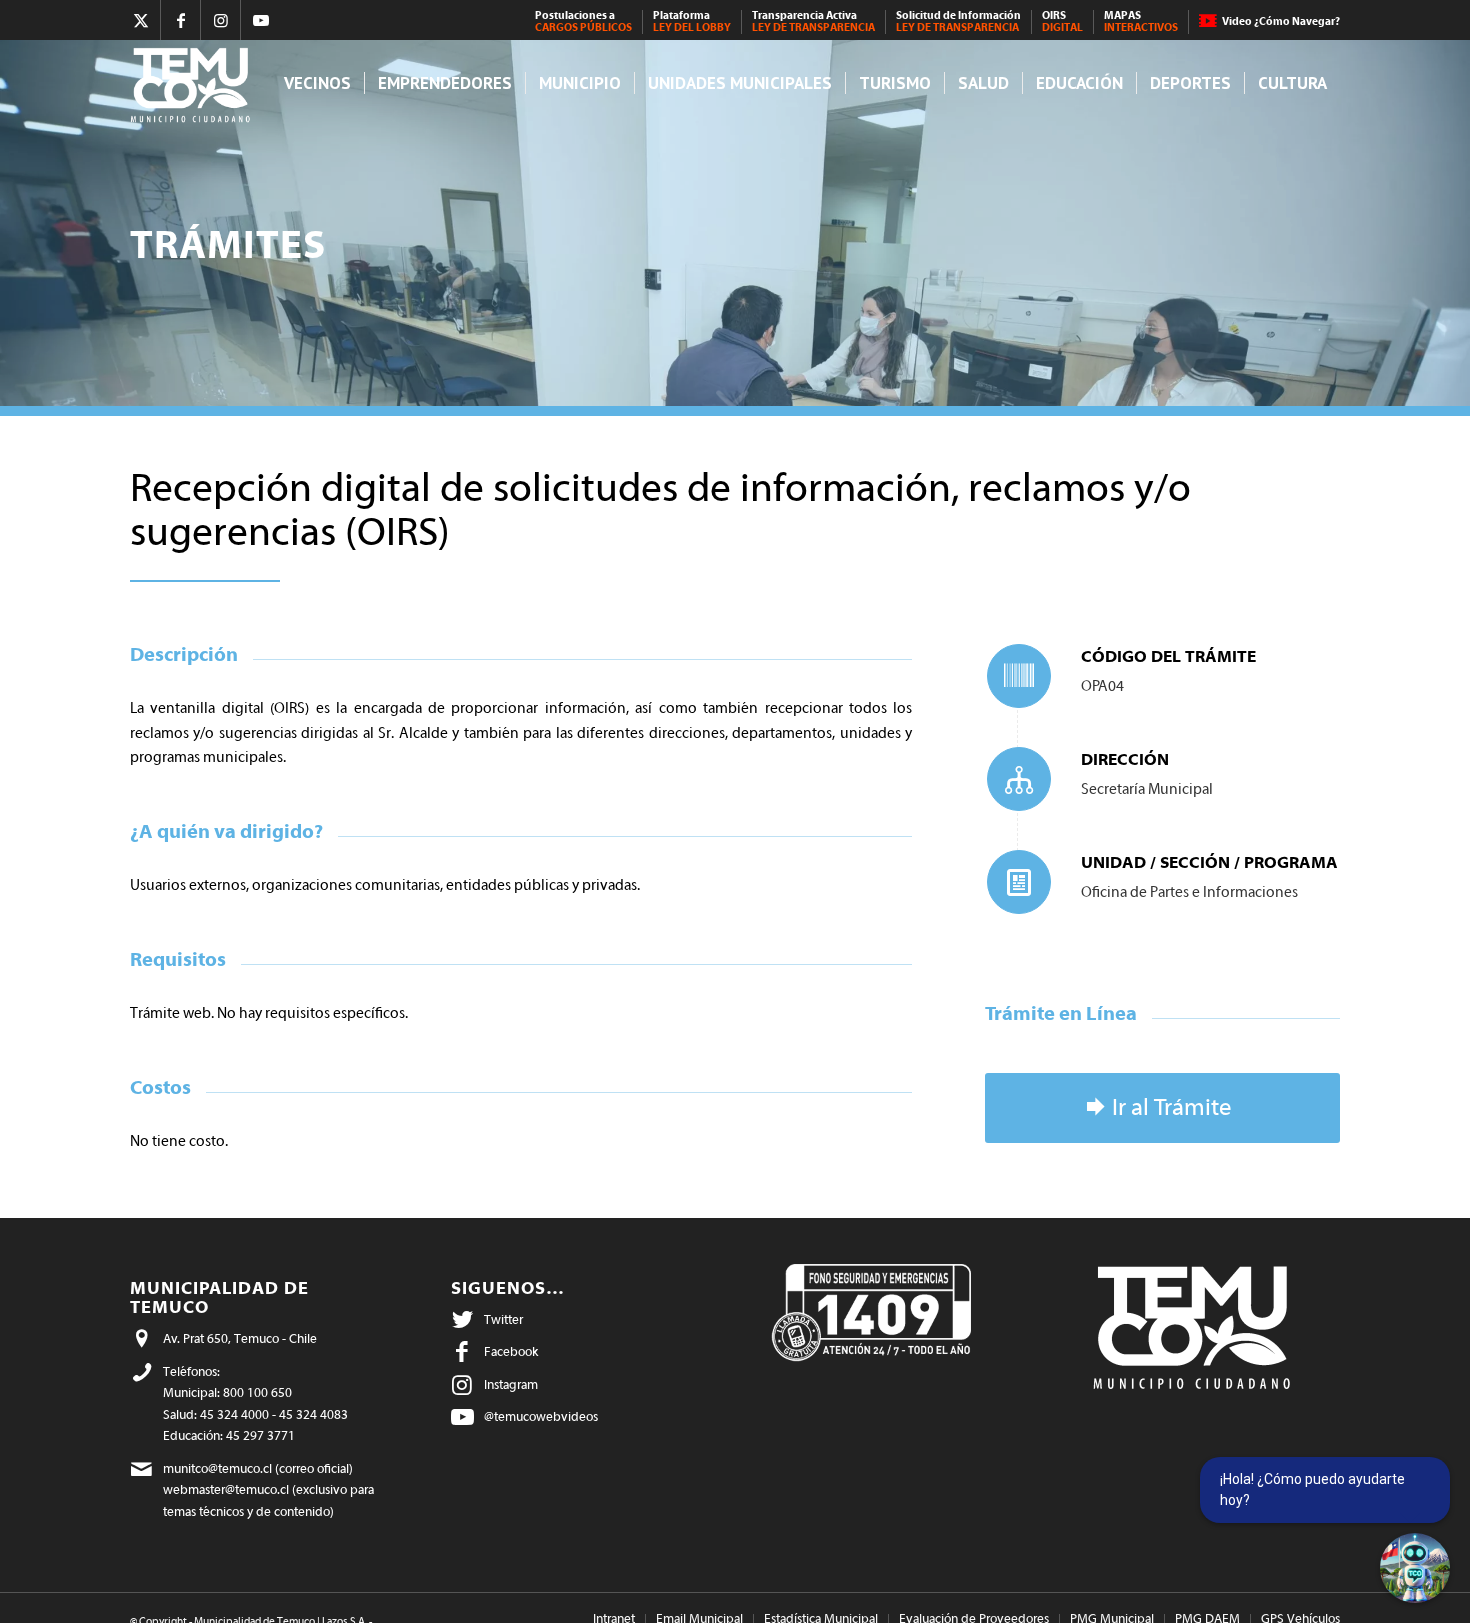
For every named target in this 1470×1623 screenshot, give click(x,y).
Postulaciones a (583, 21)
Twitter (503, 1319)
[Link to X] (140, 20)
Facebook (511, 1351)
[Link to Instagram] (220, 20)
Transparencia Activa (813, 21)
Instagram (511, 1384)
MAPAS (1141, 21)
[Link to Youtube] (261, 20)
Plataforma (692, 21)
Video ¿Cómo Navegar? (1281, 21)
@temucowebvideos (541, 1416)
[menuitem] (584, 22)
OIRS (1062, 21)
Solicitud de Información (958, 21)
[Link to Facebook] (180, 20)
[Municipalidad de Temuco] (195, 83)
